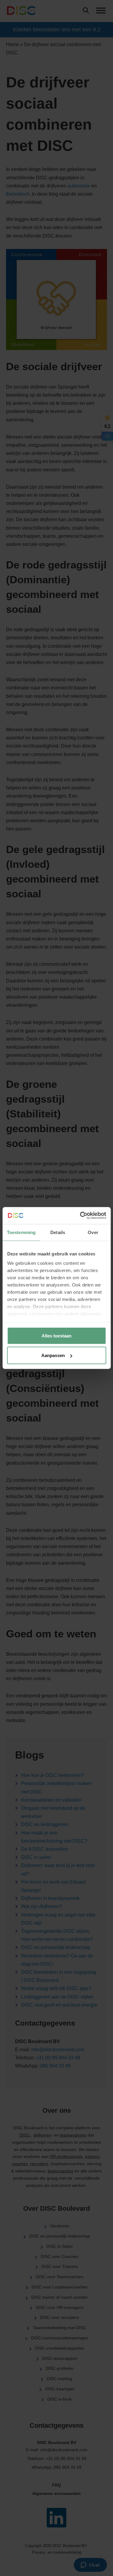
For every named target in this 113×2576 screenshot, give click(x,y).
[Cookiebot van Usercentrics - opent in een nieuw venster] (80, 1216)
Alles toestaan (56, 1335)
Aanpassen (53, 1355)
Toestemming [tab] (21, 1232)
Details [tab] (58, 1232)
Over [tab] (93, 1232)
